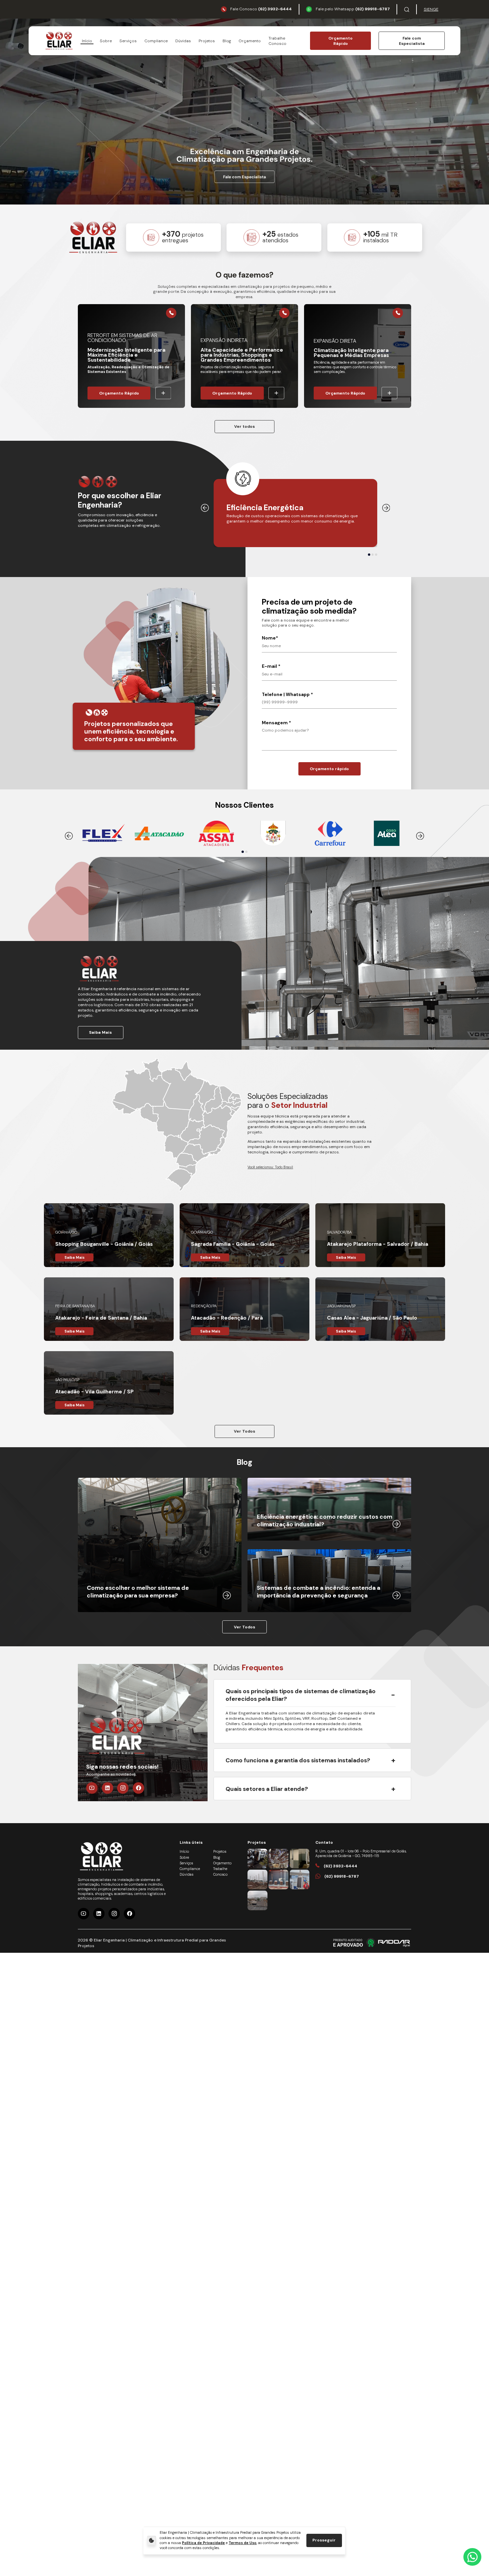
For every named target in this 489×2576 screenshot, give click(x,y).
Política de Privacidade (203, 2543)
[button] (369, 555)
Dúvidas (183, 41)
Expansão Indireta (224, 341)
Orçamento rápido (329, 769)
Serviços (128, 41)
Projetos (207, 41)
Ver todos (244, 426)
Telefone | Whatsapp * (287, 695)
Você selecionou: (270, 1167)
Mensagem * (276, 723)
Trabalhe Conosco (277, 41)
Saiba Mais (100, 1032)
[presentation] (205, 508)
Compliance (156, 41)
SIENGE (431, 9)
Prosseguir (324, 2540)
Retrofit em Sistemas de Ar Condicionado (122, 338)
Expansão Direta (335, 341)
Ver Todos (244, 1431)
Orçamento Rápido (340, 41)
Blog (227, 41)
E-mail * (271, 666)
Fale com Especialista (412, 41)
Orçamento (250, 41)
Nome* (270, 638)
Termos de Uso (243, 2543)
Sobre (106, 41)
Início (87, 41)
